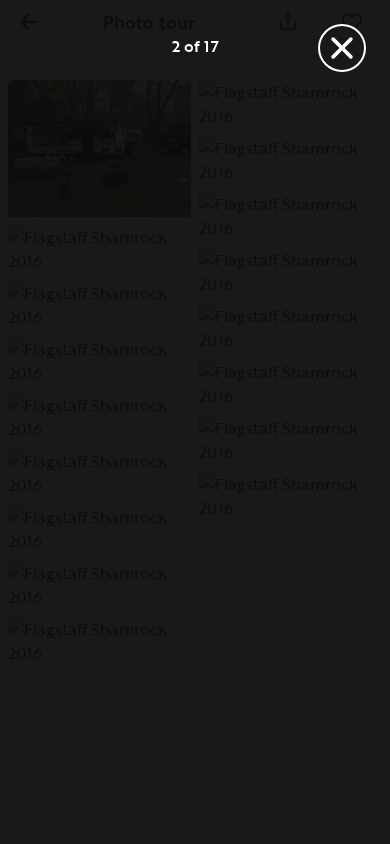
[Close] (342, 48)
